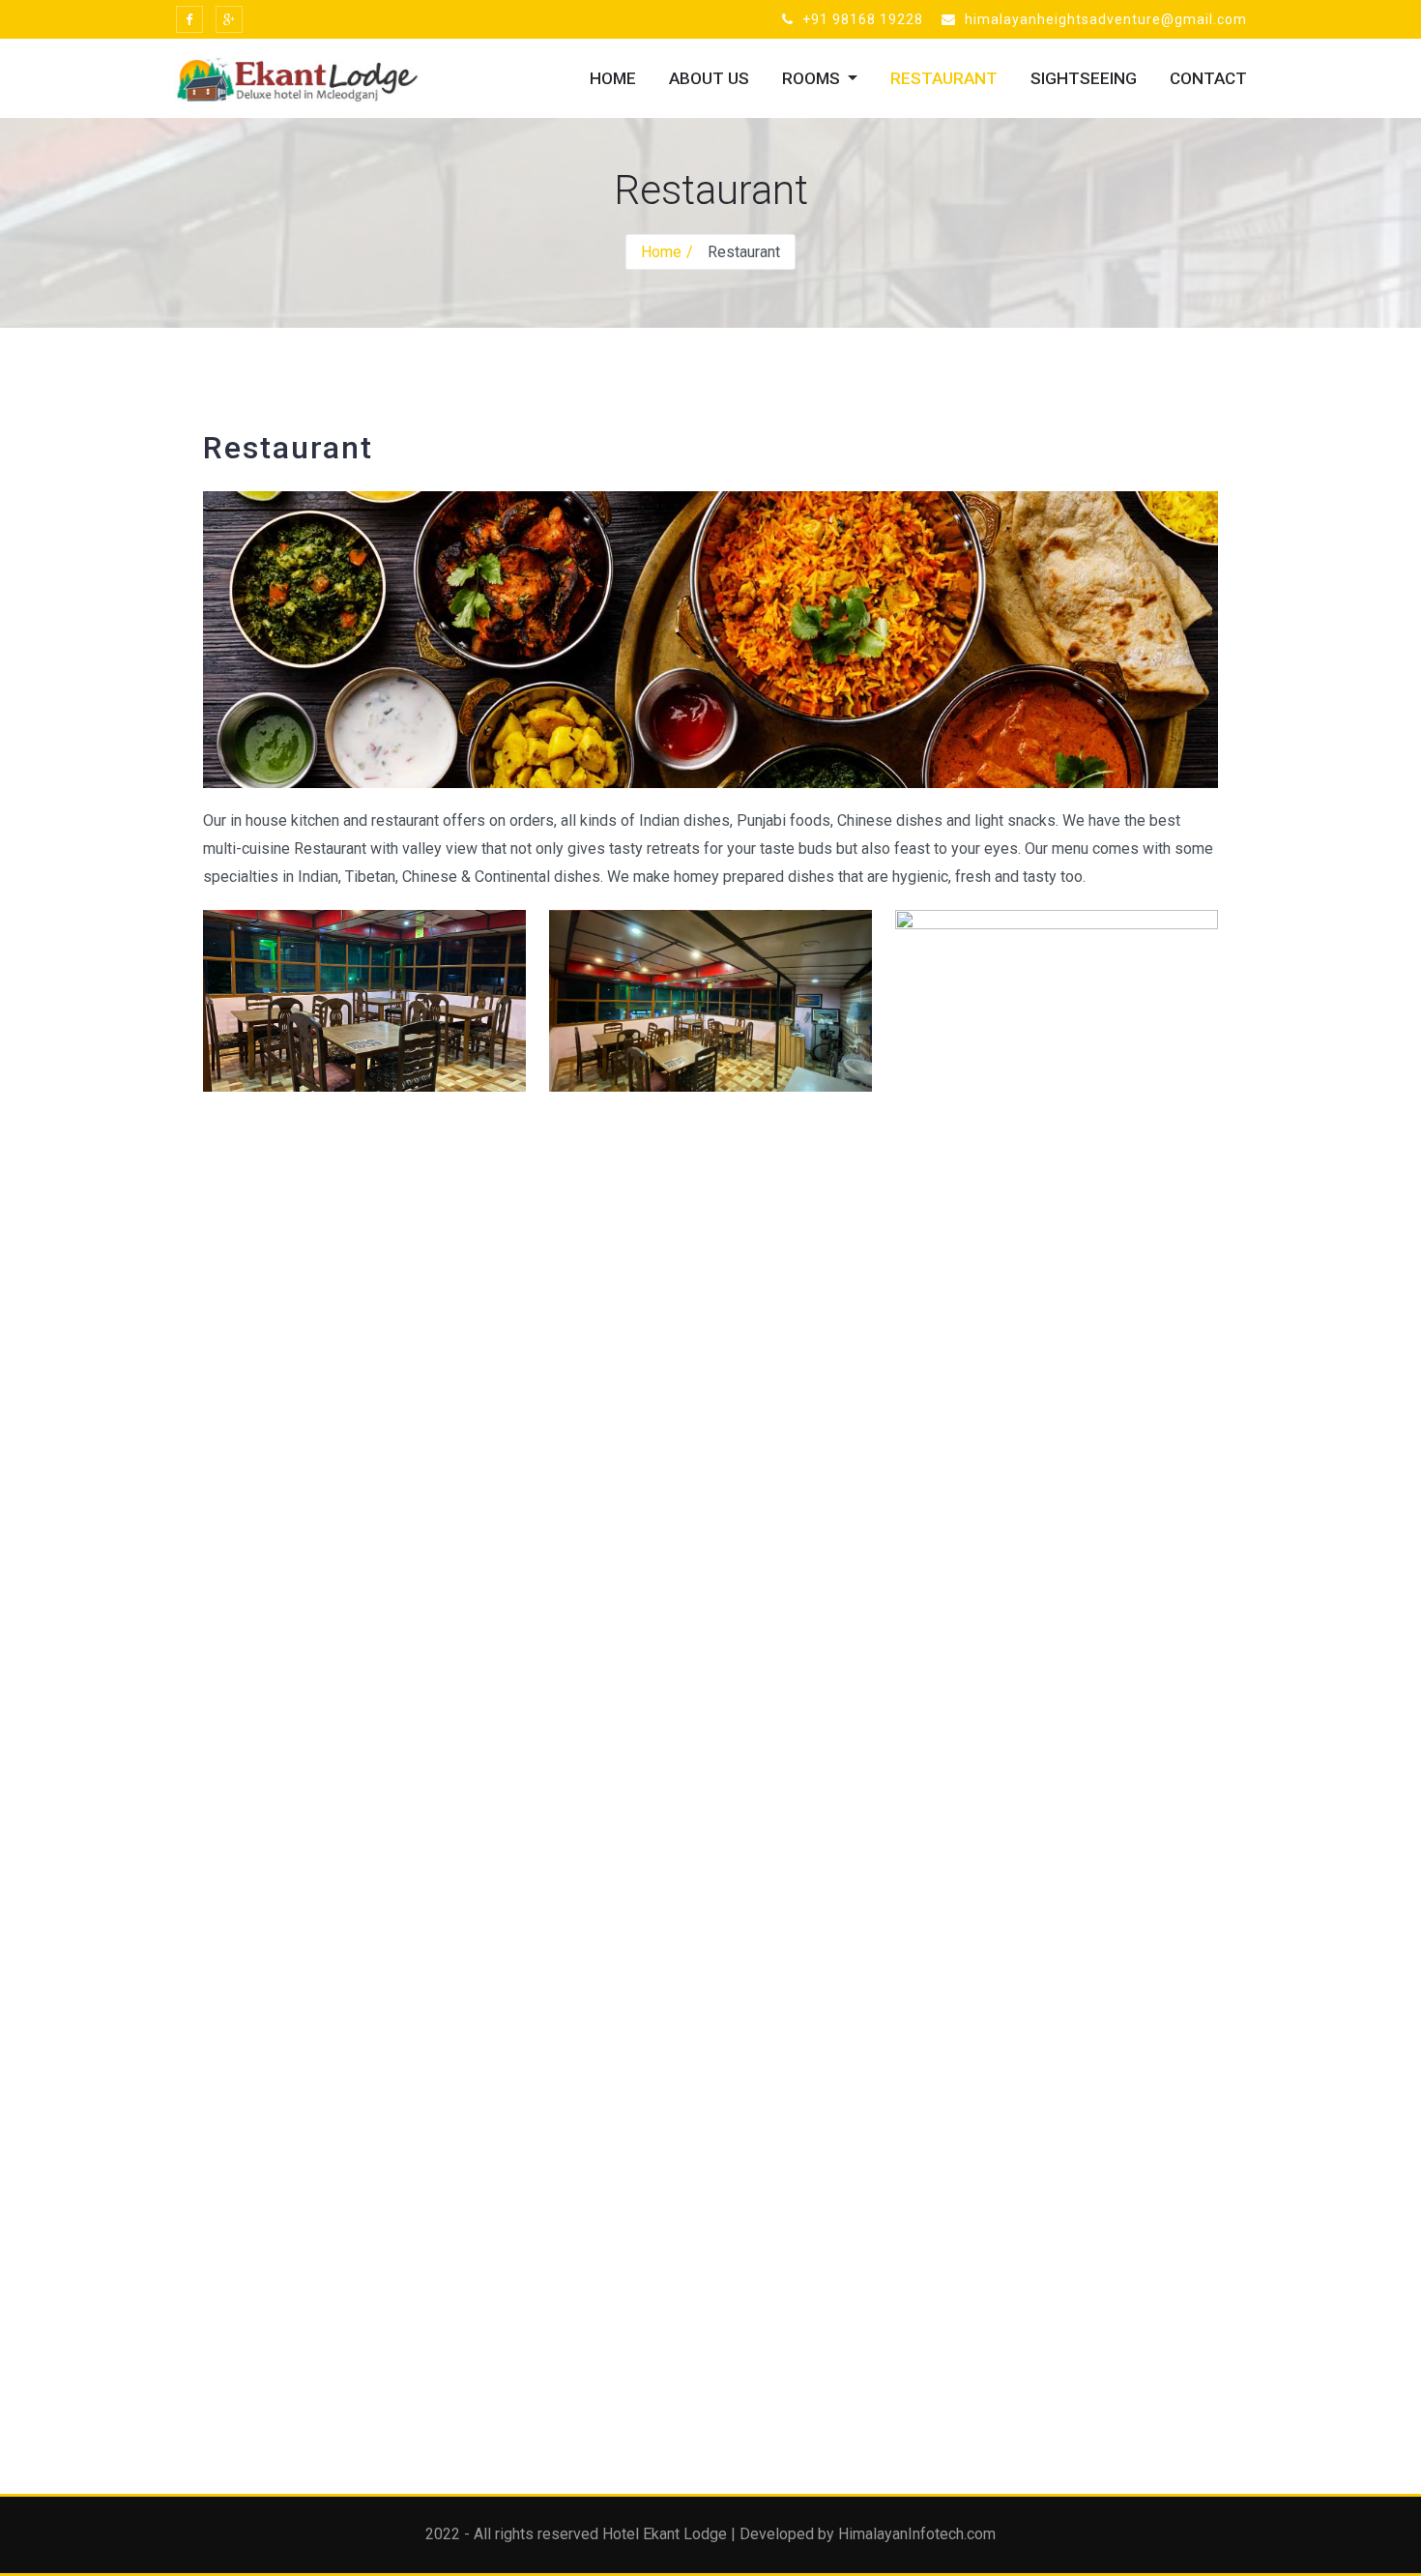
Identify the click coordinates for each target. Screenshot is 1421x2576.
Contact (1208, 78)
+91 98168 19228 (861, 19)
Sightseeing (1084, 78)
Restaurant (944, 78)
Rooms (813, 78)
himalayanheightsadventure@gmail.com (1104, 19)
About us (709, 78)
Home (613, 78)
